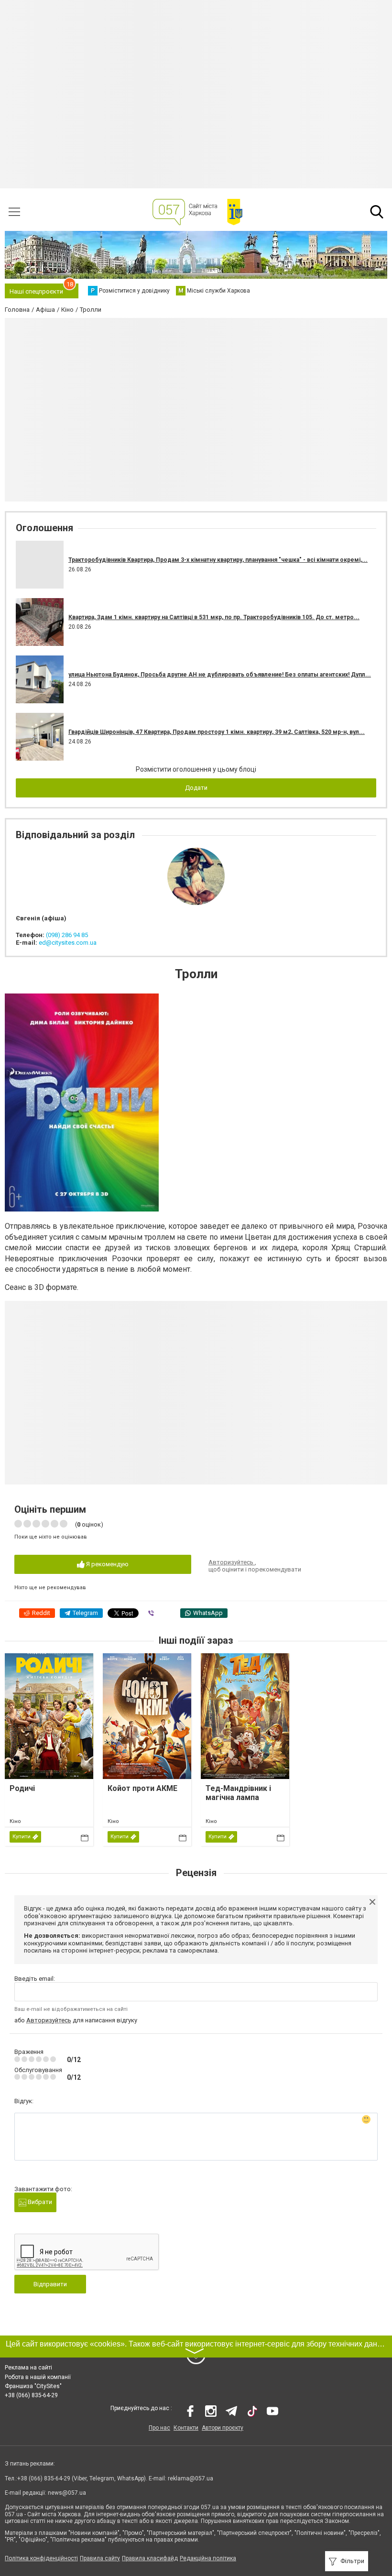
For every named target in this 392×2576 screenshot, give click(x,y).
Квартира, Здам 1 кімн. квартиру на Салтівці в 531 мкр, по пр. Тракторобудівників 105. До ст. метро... (214, 617)
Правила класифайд (150, 2558)
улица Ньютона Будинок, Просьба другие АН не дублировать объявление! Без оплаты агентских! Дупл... (220, 675)
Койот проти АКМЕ (142, 1788)
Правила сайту (100, 2558)
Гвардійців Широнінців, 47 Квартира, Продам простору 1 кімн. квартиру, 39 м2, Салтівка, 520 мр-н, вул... (217, 732)
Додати (196, 788)
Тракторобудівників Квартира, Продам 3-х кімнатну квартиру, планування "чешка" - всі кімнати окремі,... (218, 560)
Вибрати (39, 2202)
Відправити (50, 2284)
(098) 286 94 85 (67, 935)
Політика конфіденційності (41, 2558)
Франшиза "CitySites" (33, 2386)
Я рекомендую (107, 1564)
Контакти (186, 2428)
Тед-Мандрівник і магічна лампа (238, 1793)
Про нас (159, 2428)
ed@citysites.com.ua (68, 943)
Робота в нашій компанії (38, 2377)
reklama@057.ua (191, 2478)
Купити (22, 1837)
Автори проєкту (223, 2428)
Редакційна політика (208, 2558)
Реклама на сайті (28, 2368)
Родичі (22, 1788)
